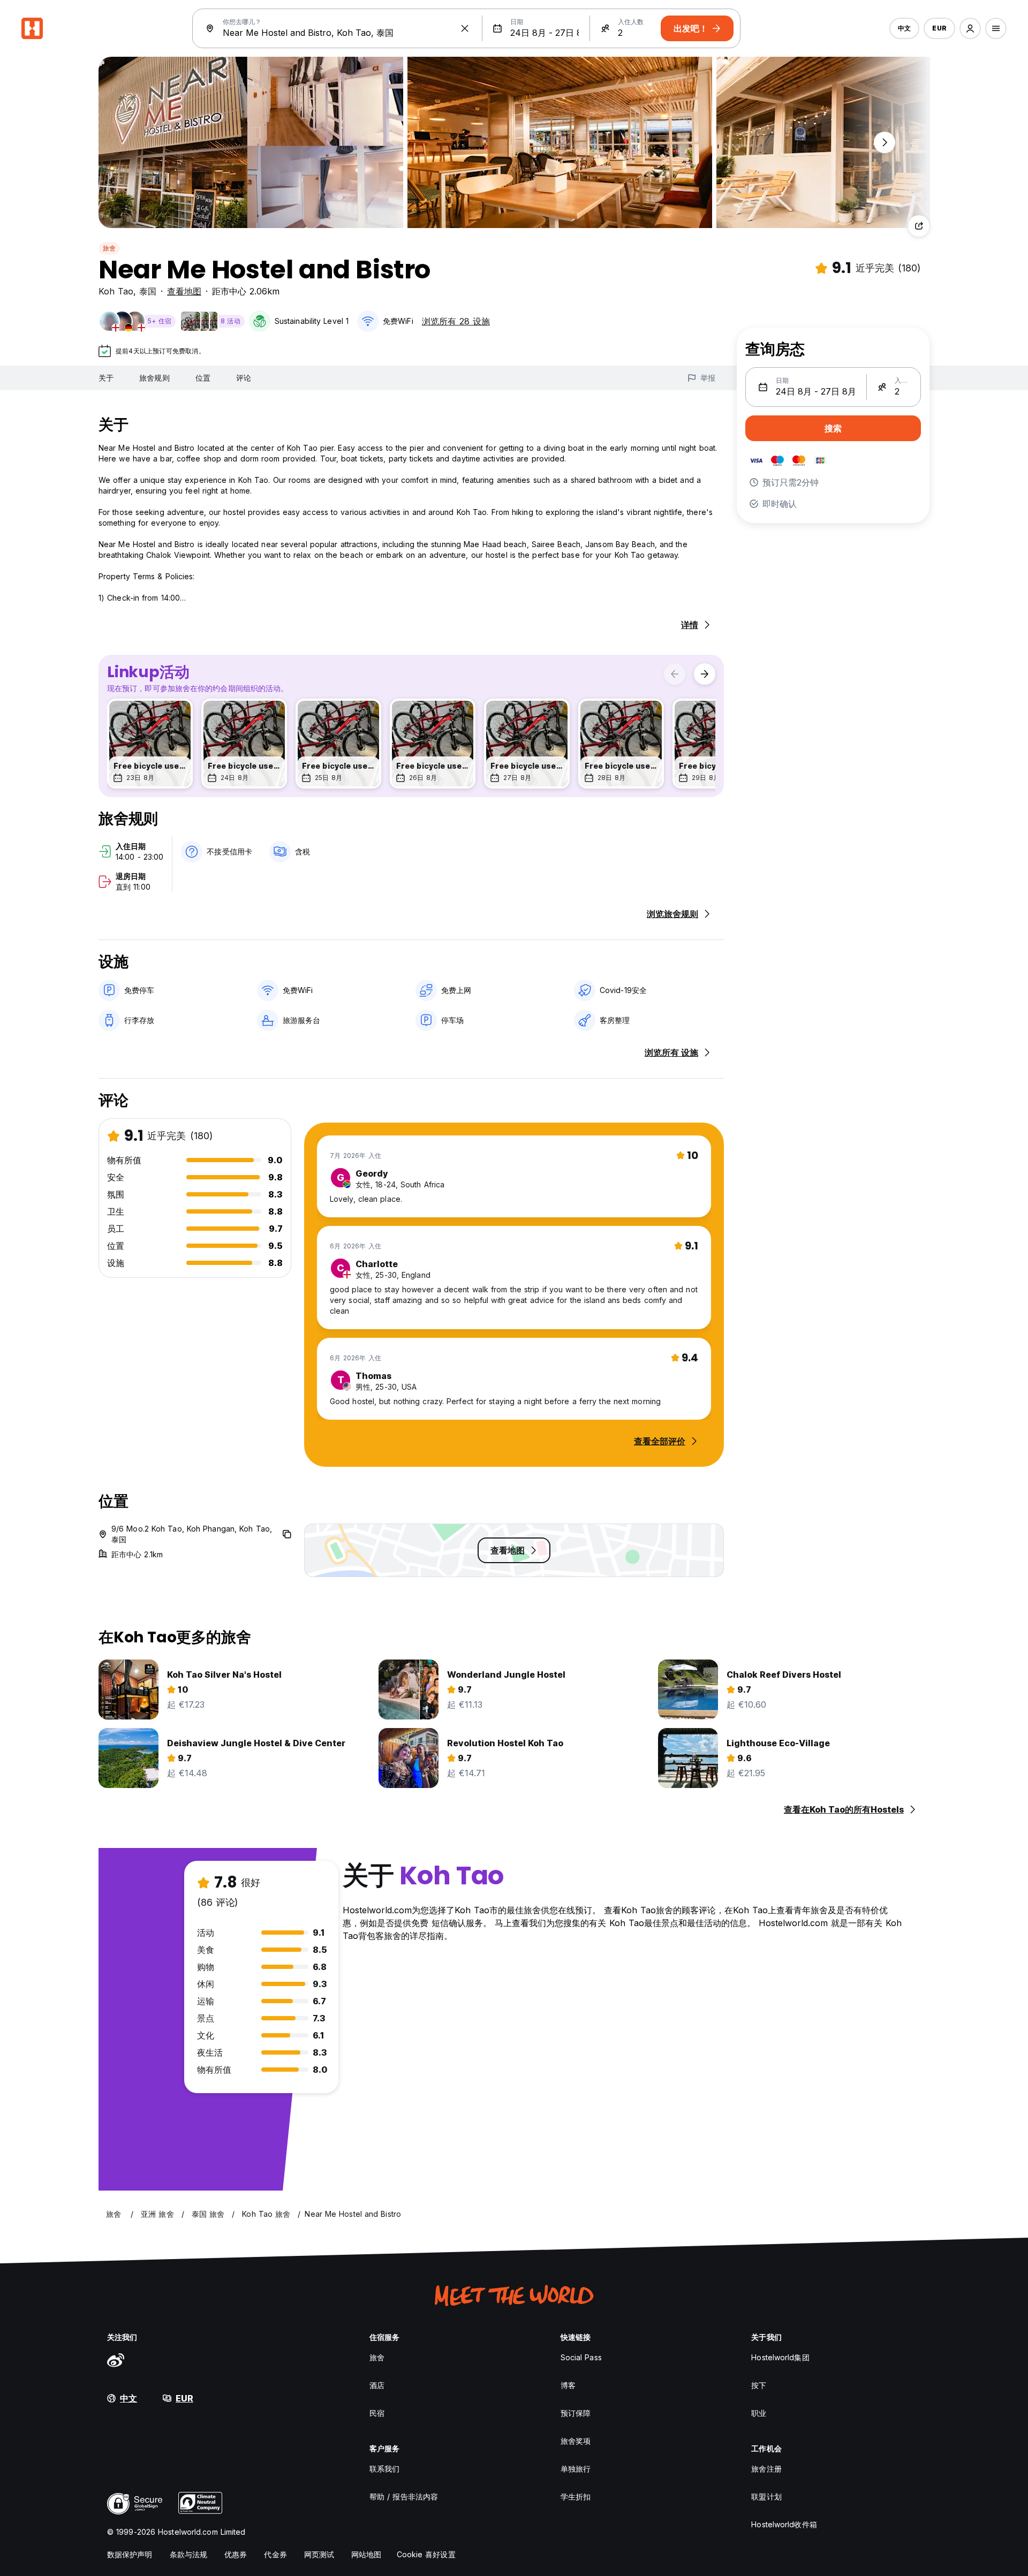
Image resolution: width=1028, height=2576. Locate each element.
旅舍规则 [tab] (154, 378)
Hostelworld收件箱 (784, 2524)
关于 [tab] (106, 378)
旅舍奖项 (576, 2441)
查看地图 (184, 291)
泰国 (148, 291)
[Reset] (465, 28)
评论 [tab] (244, 378)
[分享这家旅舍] (919, 226)
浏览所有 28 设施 (456, 321)
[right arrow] (705, 674)
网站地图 (366, 2554)
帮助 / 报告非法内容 (404, 2497)
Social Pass (581, 2357)
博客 (568, 2385)
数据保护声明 (130, 2554)
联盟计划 (766, 2497)
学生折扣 (576, 2497)
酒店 (377, 2385)
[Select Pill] (970, 28)
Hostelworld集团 (780, 2357)
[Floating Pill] (885, 142)
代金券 (275, 2554)
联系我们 (384, 2469)
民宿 (377, 2413)
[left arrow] (675, 674)
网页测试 (319, 2554)
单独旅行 (576, 2469)
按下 (759, 2385)
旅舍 (109, 248)
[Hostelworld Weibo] (116, 2360)
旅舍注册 (766, 2469)
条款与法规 (189, 2554)
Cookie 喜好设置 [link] (426, 2554)
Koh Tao (116, 291)
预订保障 (576, 2413)
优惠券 (236, 2554)
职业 (759, 2413)
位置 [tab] (203, 378)
